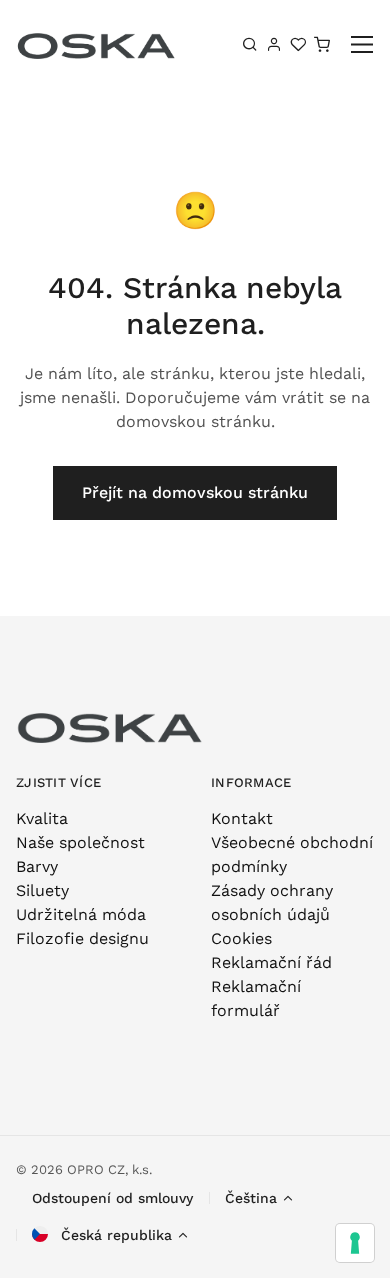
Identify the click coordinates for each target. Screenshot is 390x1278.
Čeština (251, 1198)
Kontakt (242, 818)
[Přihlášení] (274, 44)
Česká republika (114, 1235)
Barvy (37, 866)
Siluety (42, 890)
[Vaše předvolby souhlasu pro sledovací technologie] (355, 1243)
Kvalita (42, 818)
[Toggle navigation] (362, 44)
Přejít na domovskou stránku (195, 492)
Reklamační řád (271, 962)
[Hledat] (250, 44)
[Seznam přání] (298, 44)
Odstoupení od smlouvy (112, 1198)
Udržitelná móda (81, 914)
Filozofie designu (82, 938)
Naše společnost (80, 842)
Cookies (241, 938)
